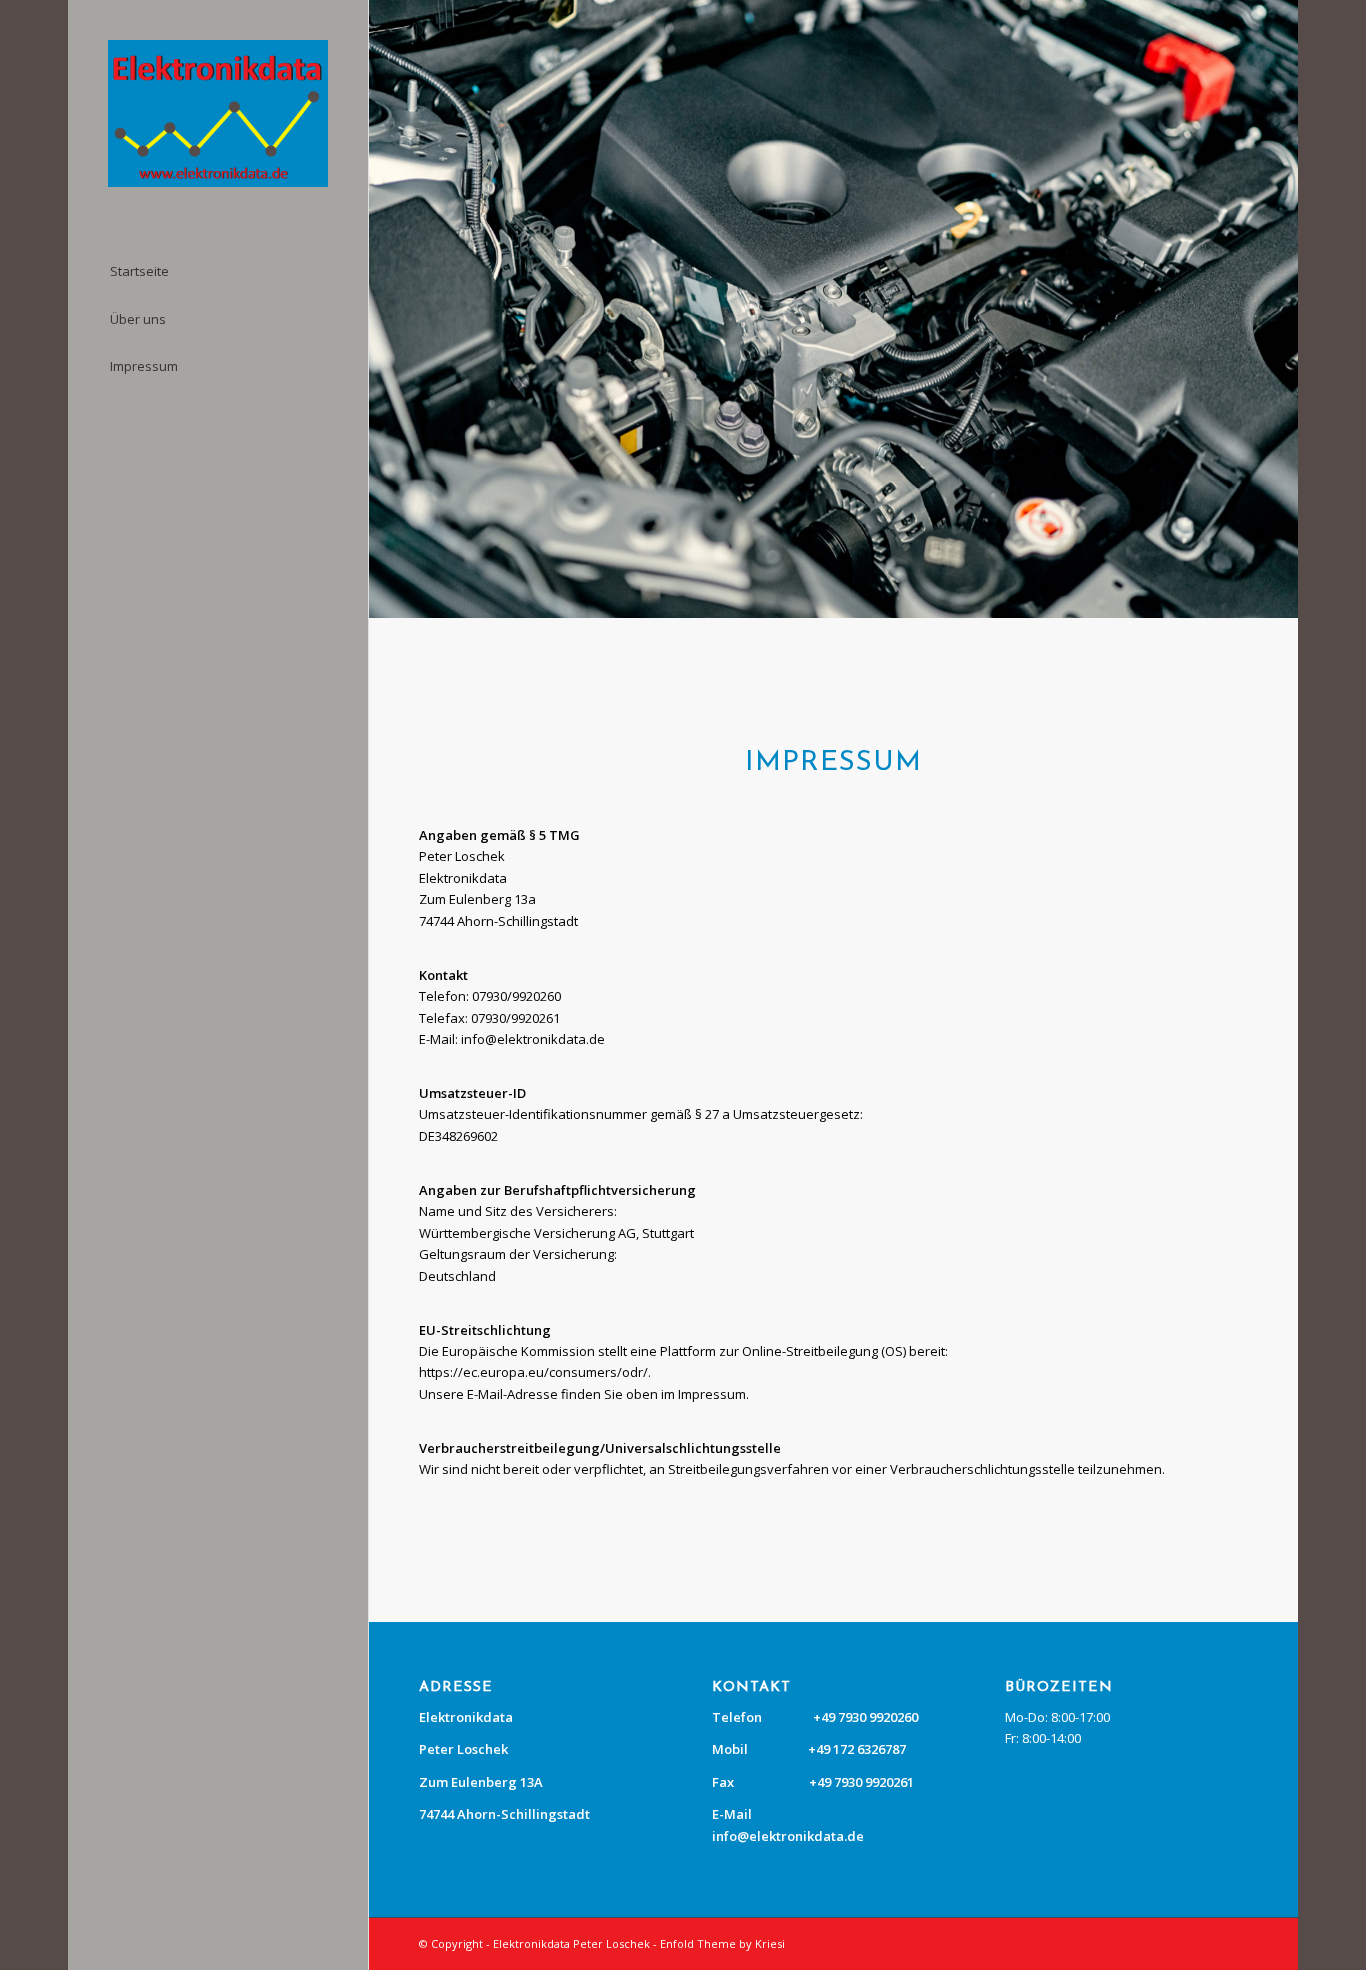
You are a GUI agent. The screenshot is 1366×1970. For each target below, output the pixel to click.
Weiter (1280, 309)
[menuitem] (218, 272)
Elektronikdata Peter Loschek (571, 1943)
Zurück (386, 309)
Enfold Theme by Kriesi (722, 1943)
